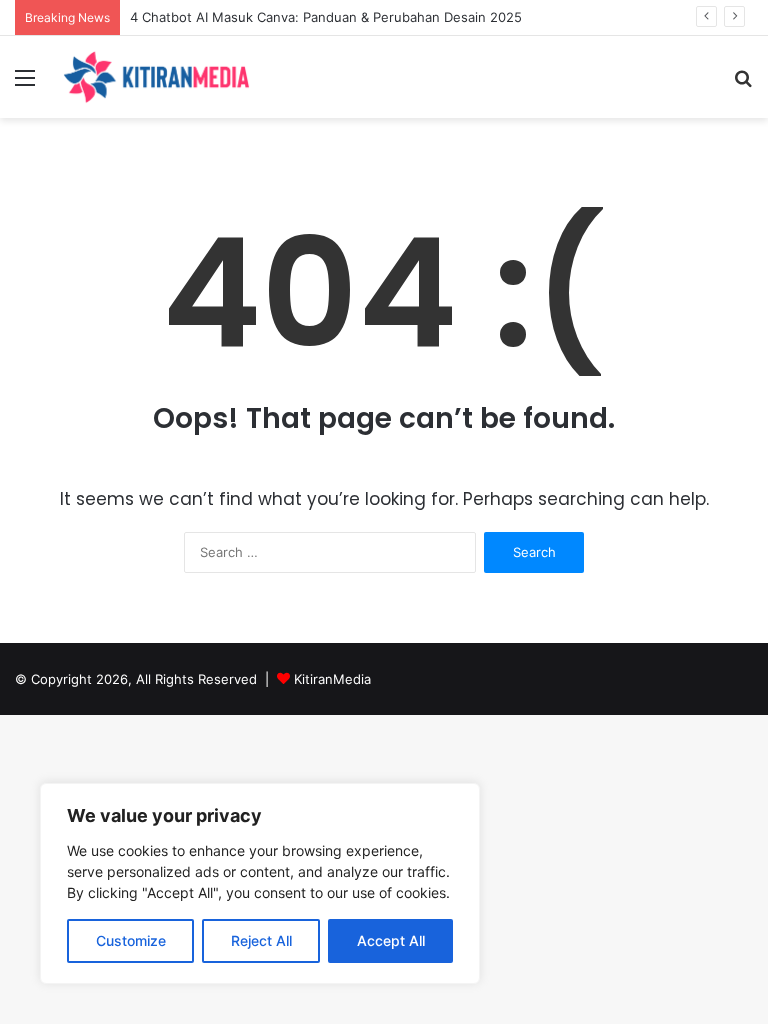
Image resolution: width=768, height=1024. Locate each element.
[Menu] (25, 84)
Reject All (261, 940)
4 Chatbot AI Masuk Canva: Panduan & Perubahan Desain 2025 (326, 17)
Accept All (391, 940)
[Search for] (743, 84)
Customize (131, 940)
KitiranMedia (332, 679)
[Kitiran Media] (156, 77)
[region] (260, 883)
